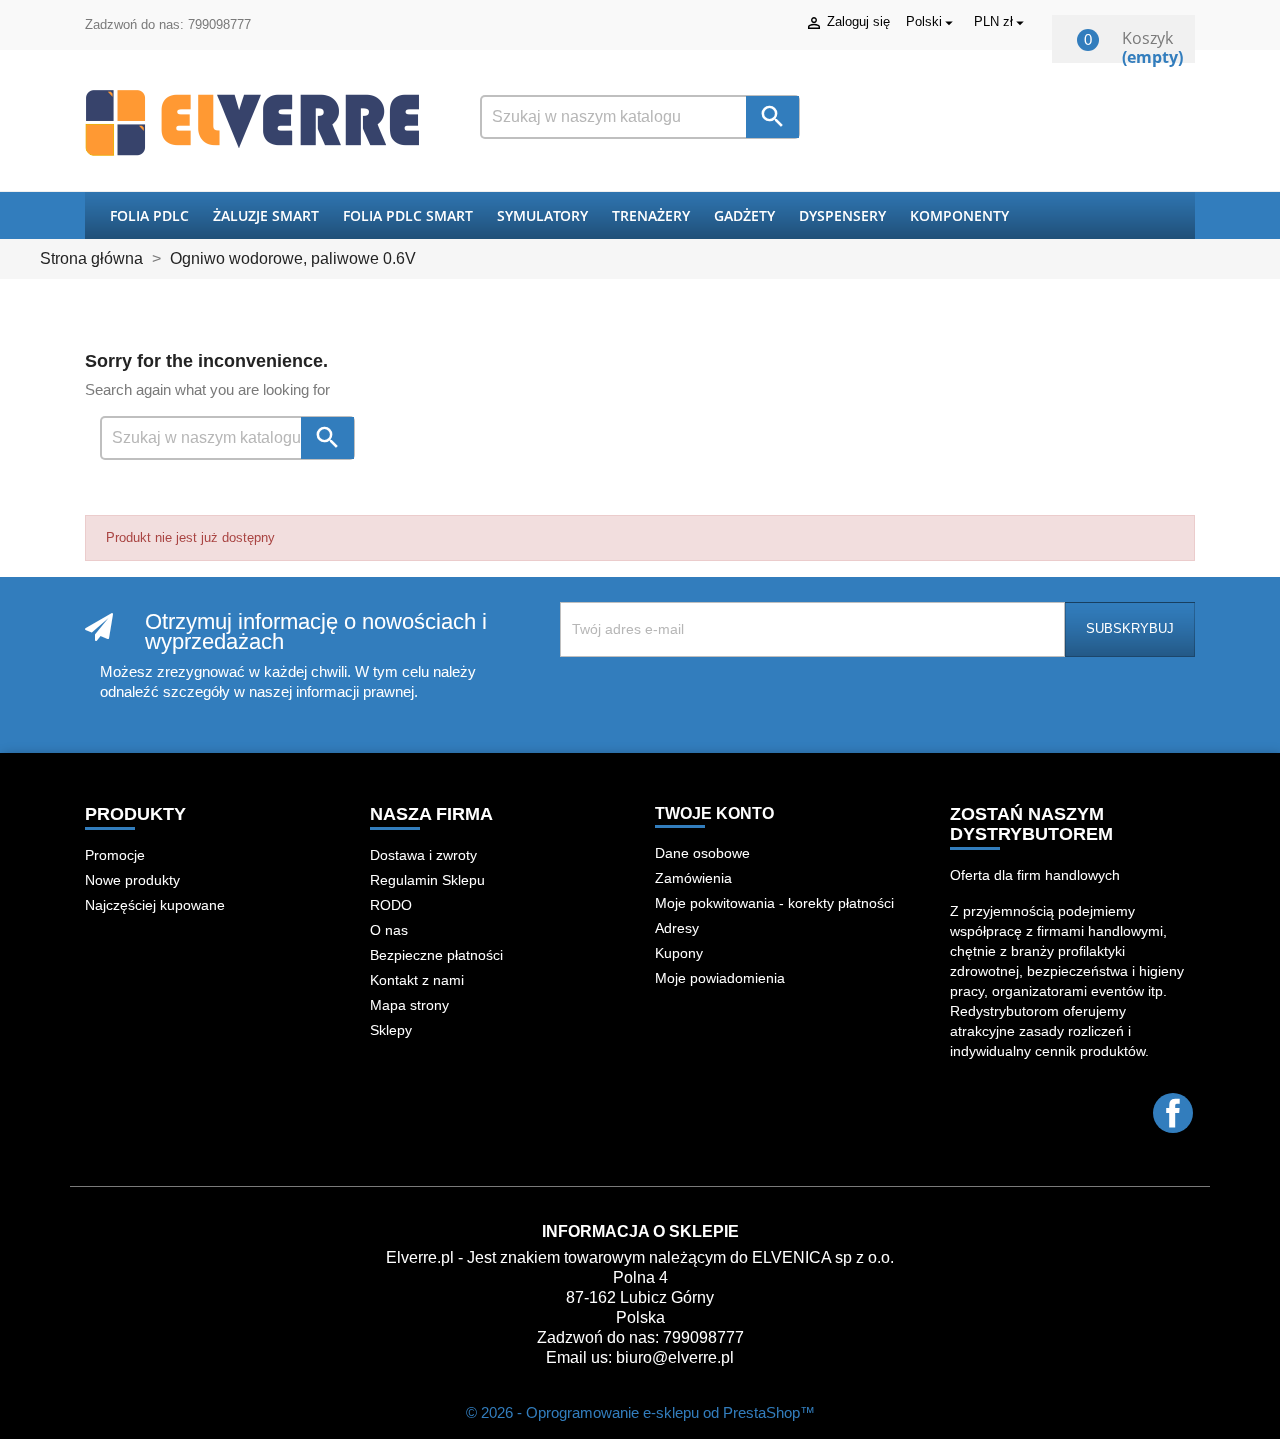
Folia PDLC (149, 215)
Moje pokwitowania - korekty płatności (774, 903)
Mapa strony (409, 1005)
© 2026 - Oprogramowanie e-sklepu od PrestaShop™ (640, 1412)
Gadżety (744, 215)
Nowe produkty (132, 880)
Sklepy (391, 1030)
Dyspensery (842, 215)
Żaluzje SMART (266, 215)
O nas (389, 930)
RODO (391, 905)
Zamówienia (693, 878)
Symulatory (542, 215)
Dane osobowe (702, 853)
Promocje (115, 855)
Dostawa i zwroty (423, 855)
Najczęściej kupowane (155, 905)
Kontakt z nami (417, 980)
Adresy (677, 928)
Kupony (679, 953)
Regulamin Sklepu (427, 880)
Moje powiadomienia (720, 978)
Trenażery (651, 215)
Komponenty (959, 215)
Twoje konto (714, 813)
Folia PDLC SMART (408, 215)
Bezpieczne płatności (436, 955)
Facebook (1173, 1113)
